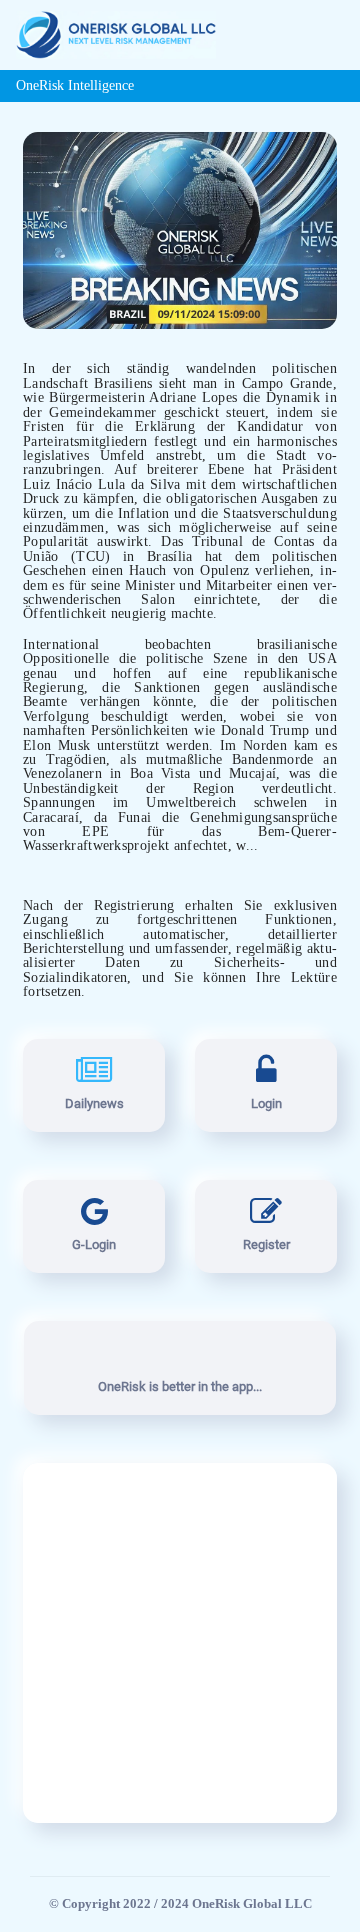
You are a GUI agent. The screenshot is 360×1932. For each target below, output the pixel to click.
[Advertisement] (180, 1643)
